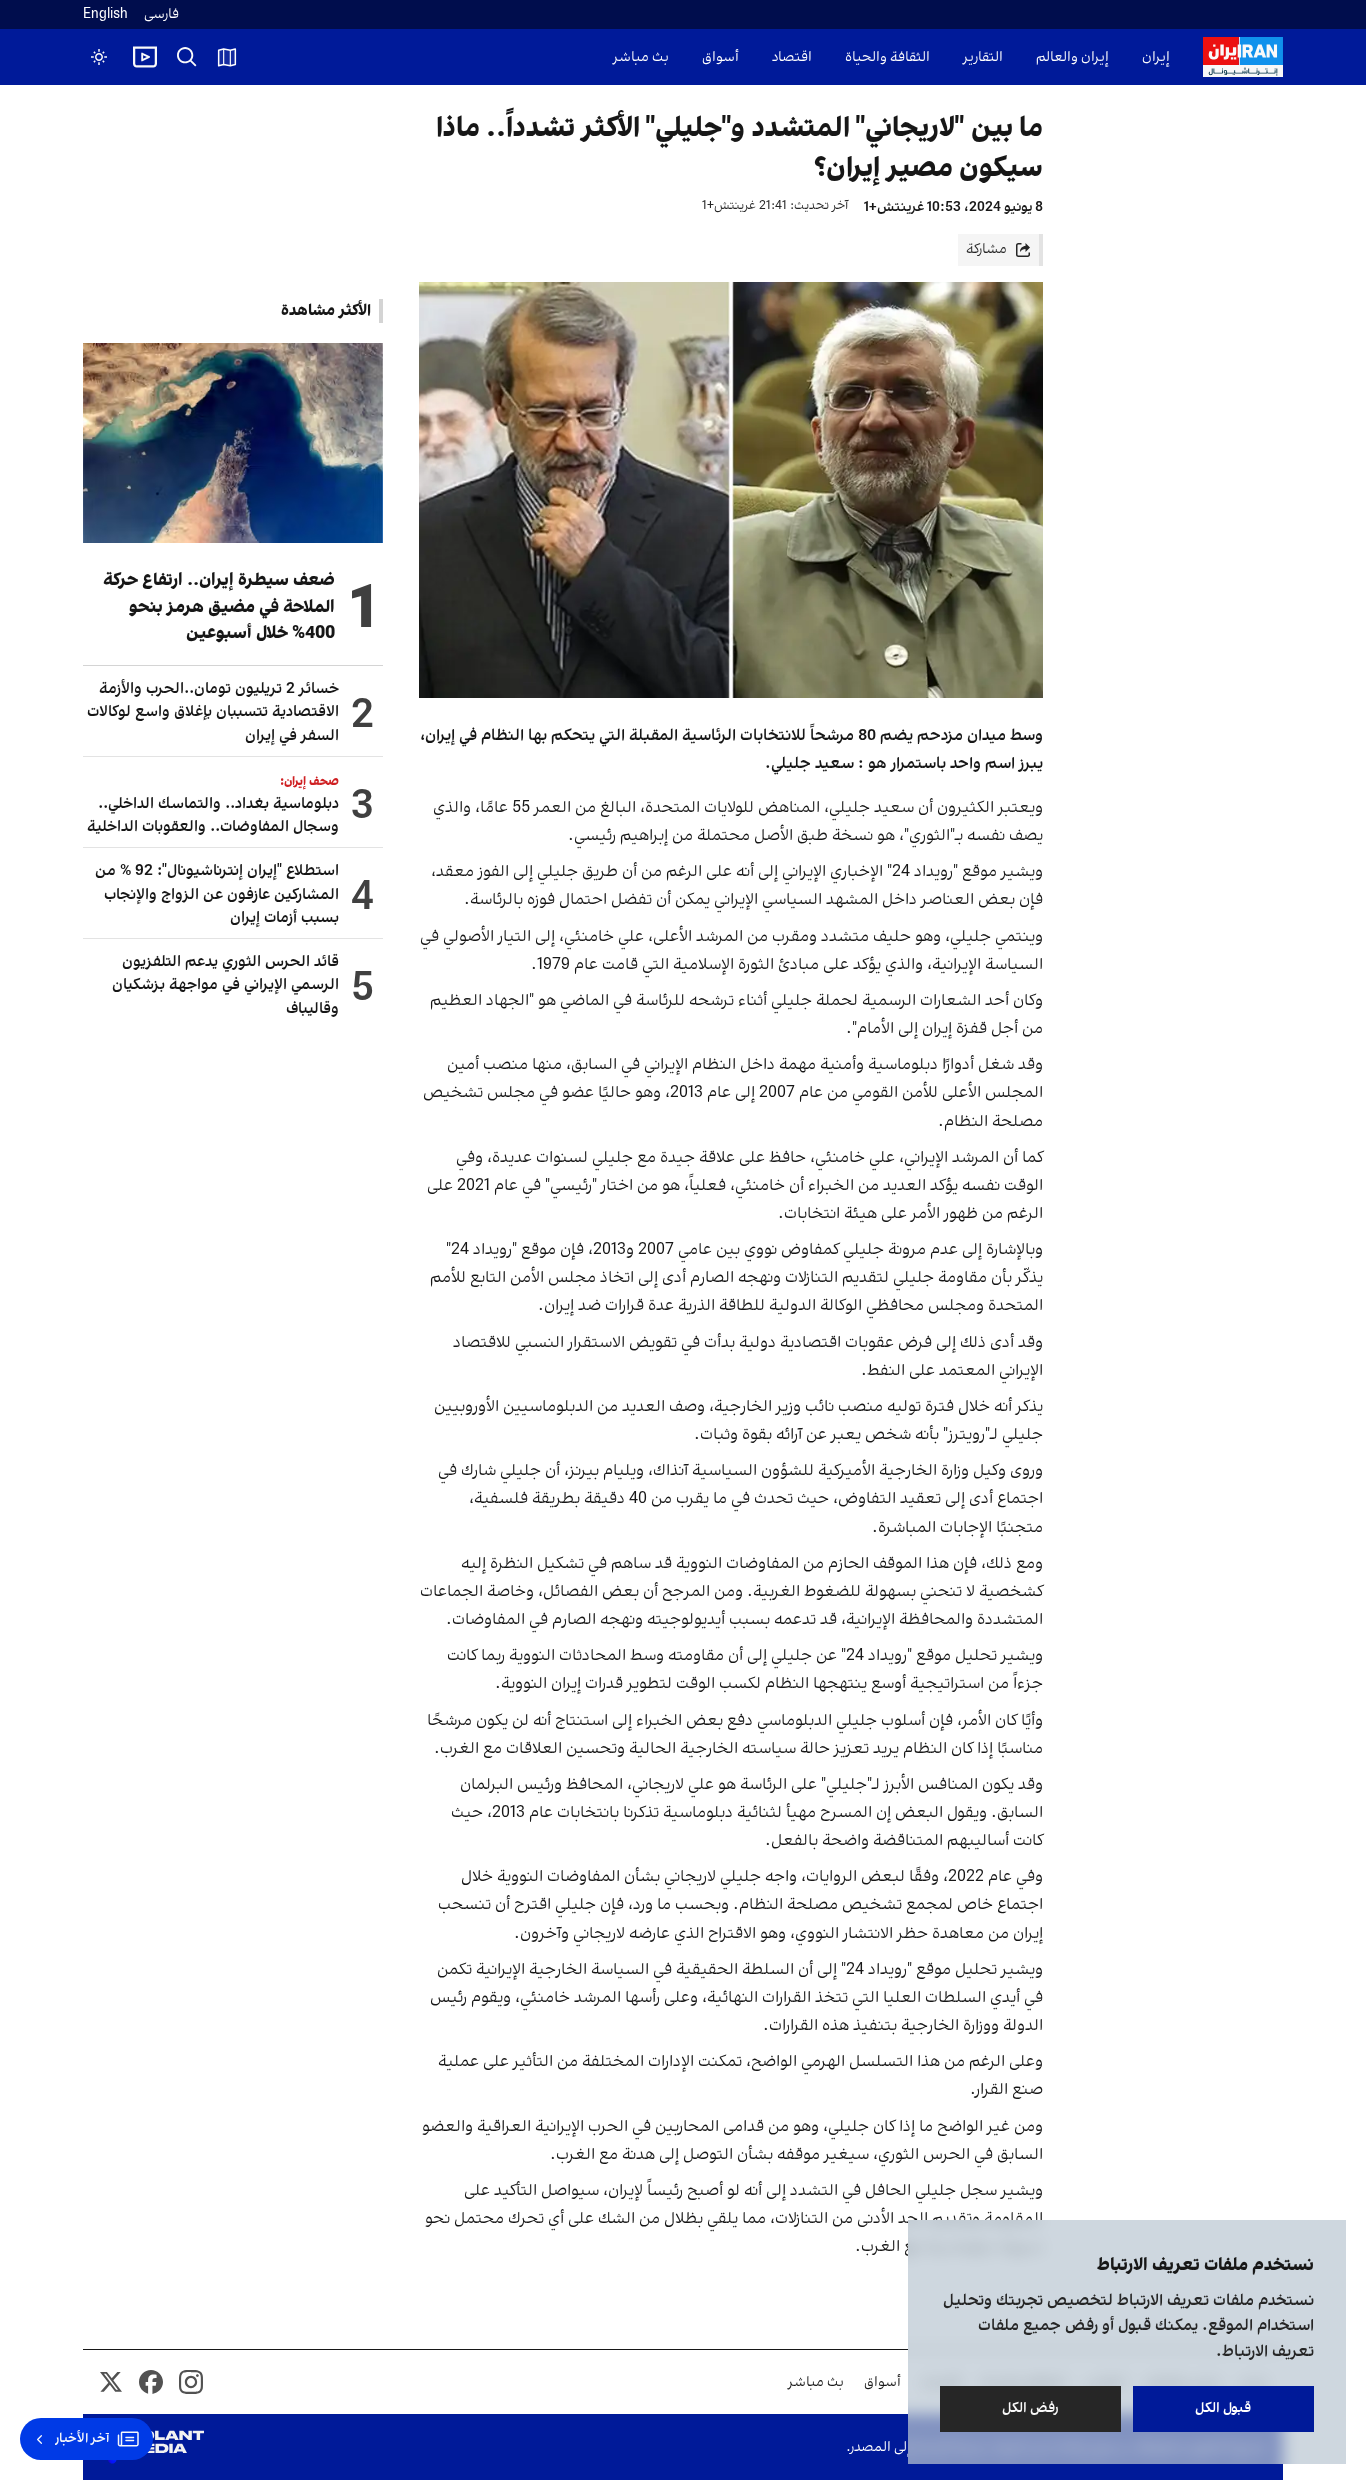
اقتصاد (792, 57)
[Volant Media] (151, 2447)
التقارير (983, 57)
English (105, 14)
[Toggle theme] (99, 57)
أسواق (720, 57)
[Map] (227, 57)
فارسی (161, 14)
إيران (1156, 57)
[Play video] (145, 57)
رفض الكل (1030, 2408)
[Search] (187, 57)
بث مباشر (641, 57)
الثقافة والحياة (887, 57)
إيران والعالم (1072, 57)
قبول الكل (1224, 2408)
